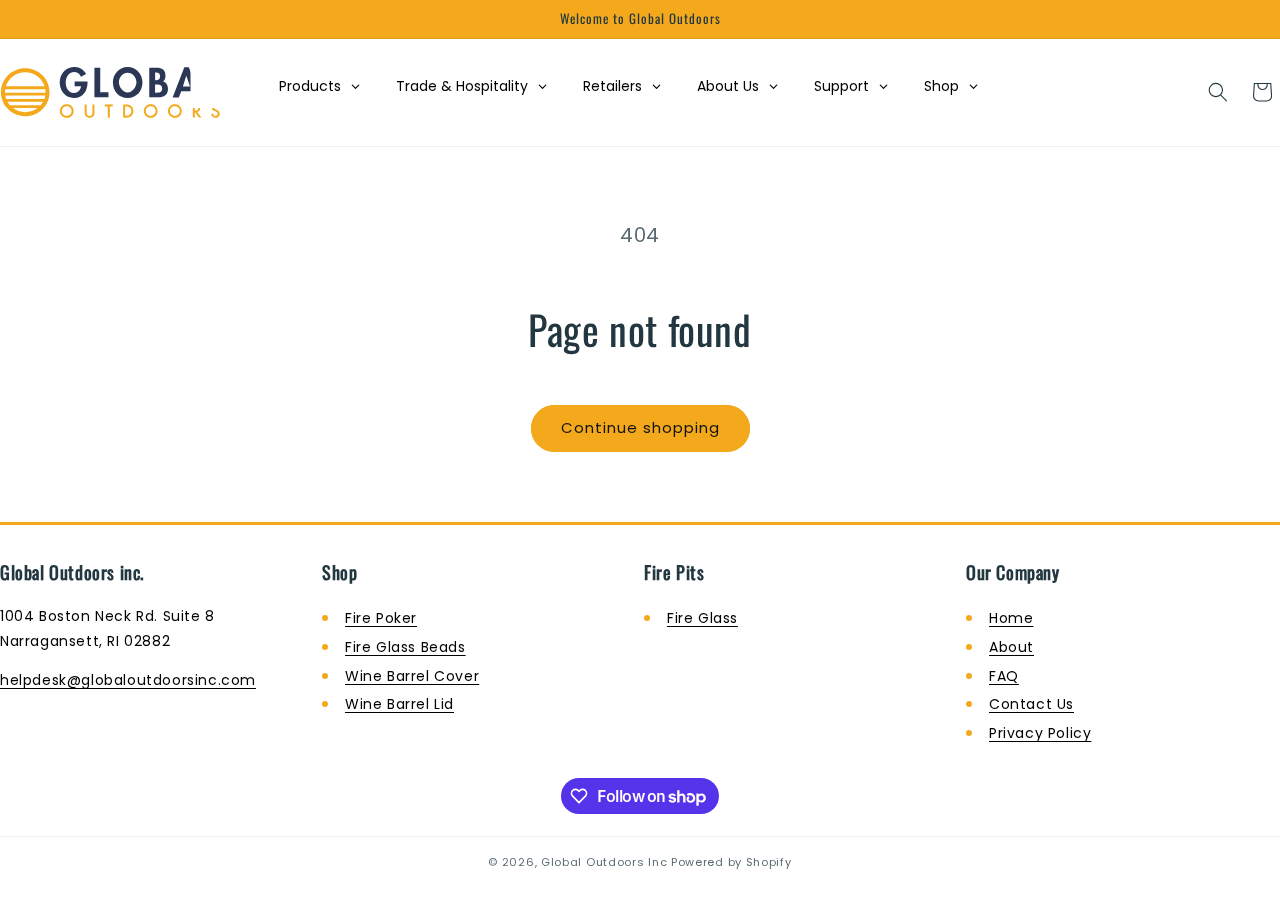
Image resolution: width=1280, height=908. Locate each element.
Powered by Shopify (731, 862)
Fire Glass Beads (405, 647)
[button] (1218, 92)
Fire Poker (381, 618)
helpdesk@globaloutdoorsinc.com (128, 680)
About (1011, 647)
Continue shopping (640, 427)
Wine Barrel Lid (399, 704)
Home (1011, 618)
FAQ (1004, 676)
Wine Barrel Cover (412, 676)
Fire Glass (702, 618)
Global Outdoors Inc (604, 862)
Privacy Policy (1040, 733)
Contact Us (1031, 704)
